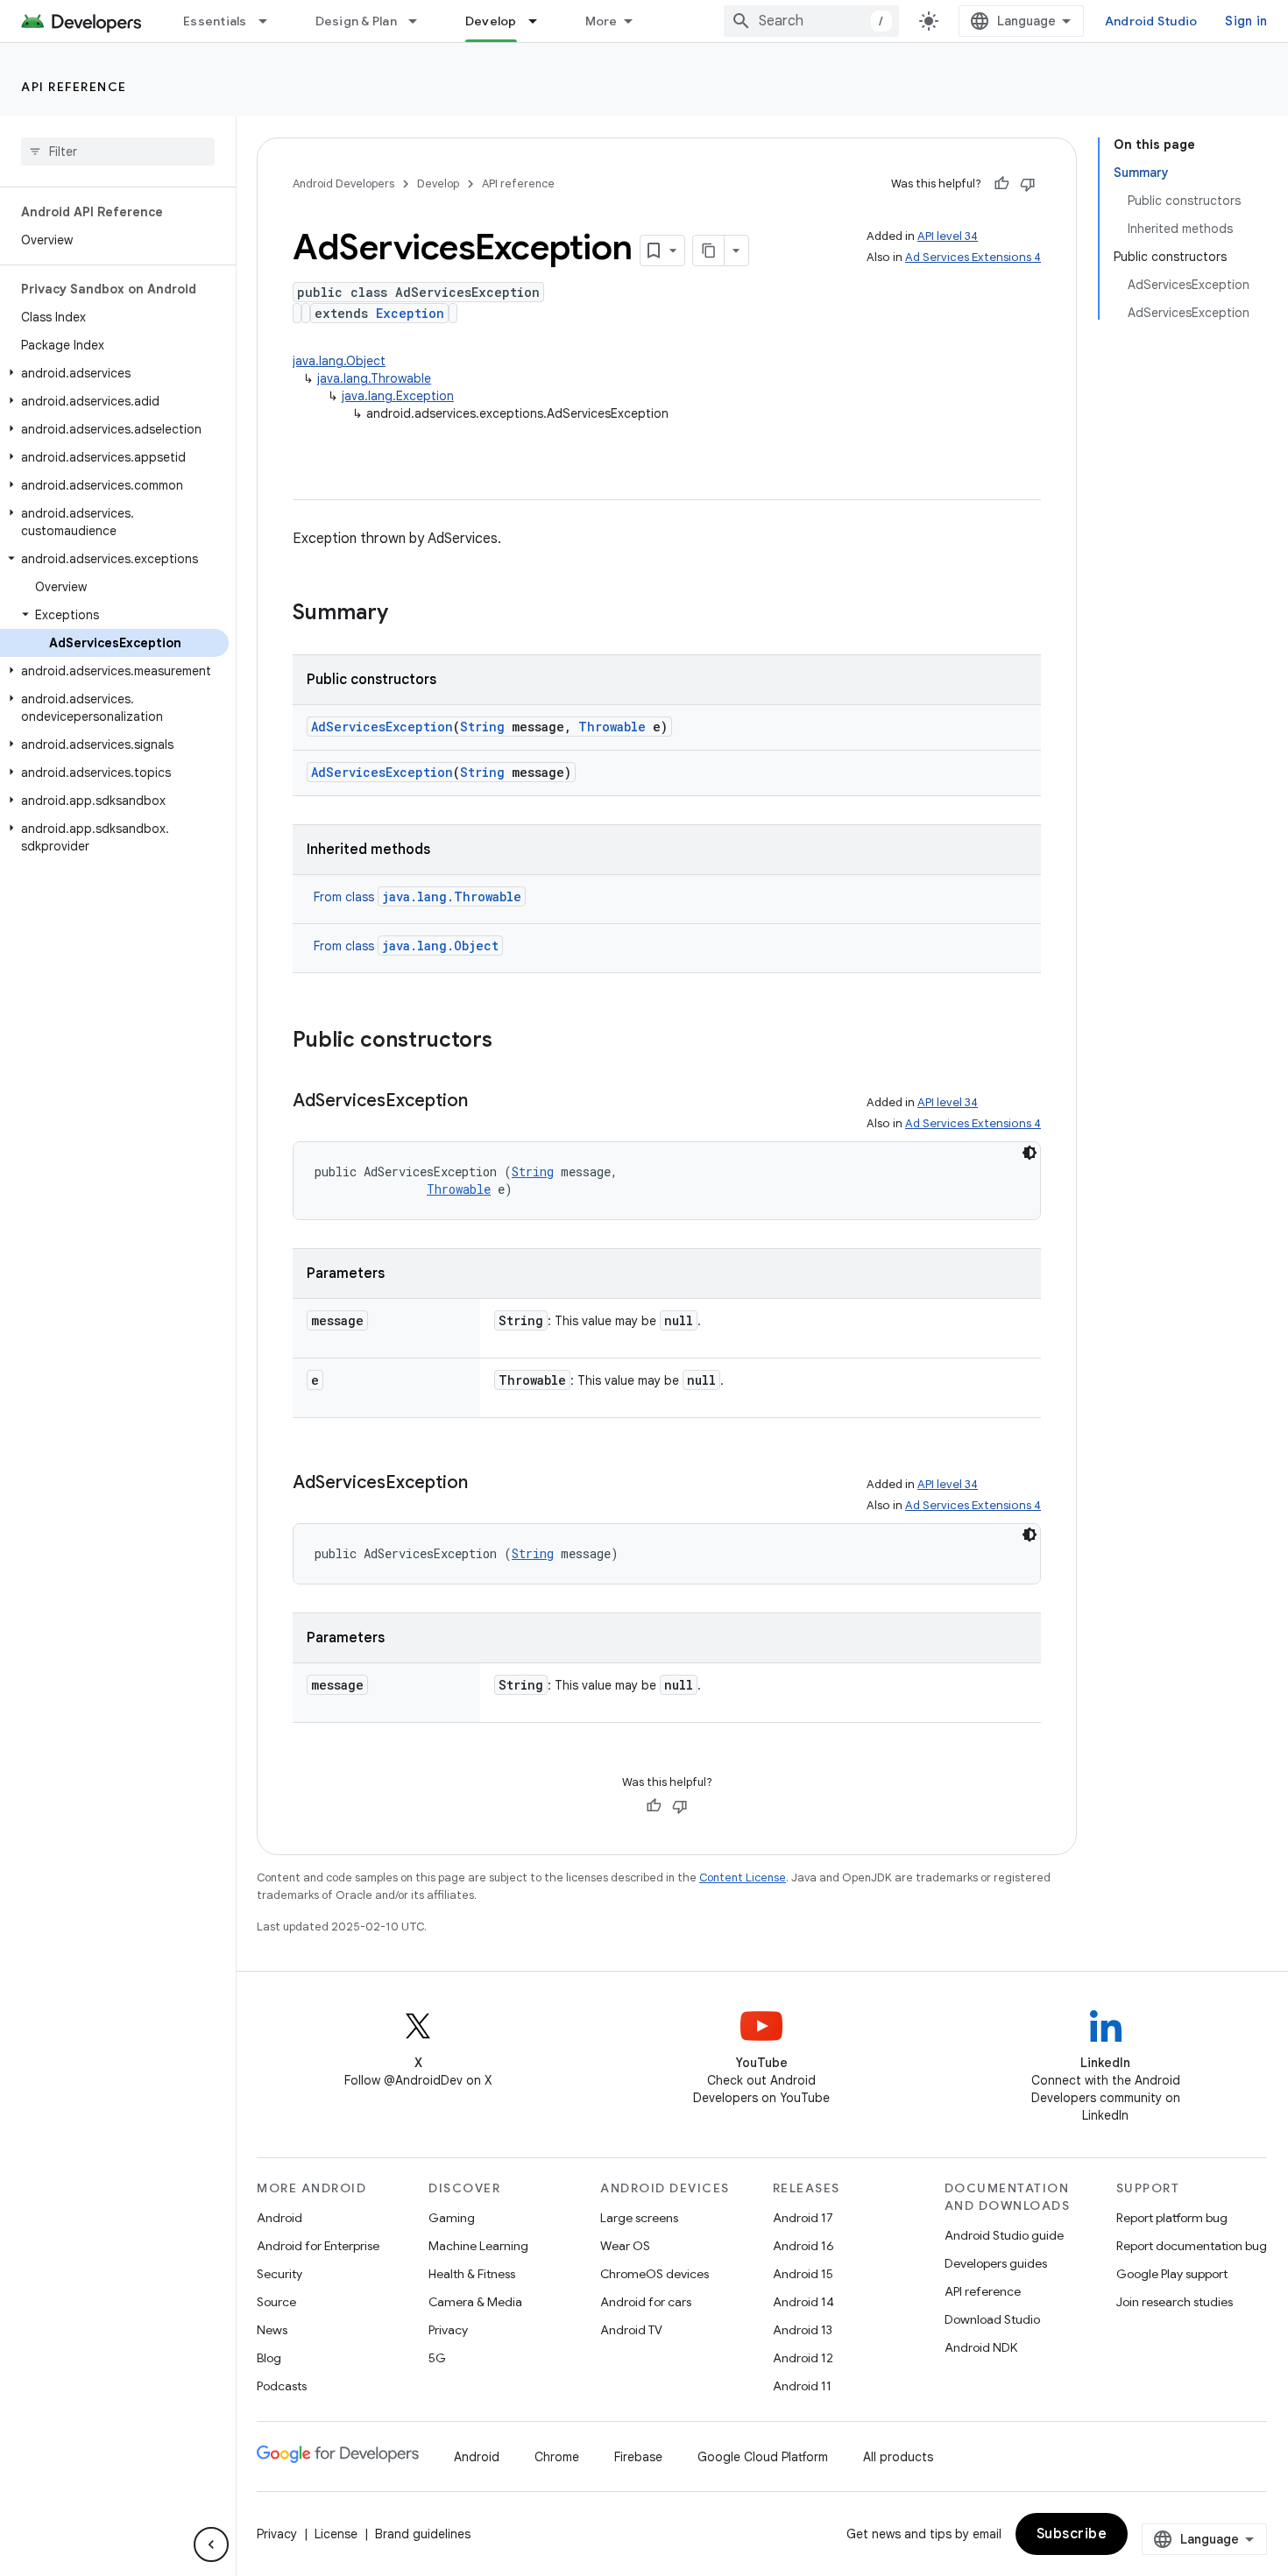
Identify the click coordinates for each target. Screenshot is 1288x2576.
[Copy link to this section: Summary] (406, 614)
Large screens (639, 2218)
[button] (114, 373)
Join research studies (1175, 2302)
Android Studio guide (1004, 2235)
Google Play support (1172, 2274)
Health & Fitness (472, 2274)
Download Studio (992, 2319)
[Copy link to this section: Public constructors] (510, 1041)
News (272, 2330)
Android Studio (1151, 21)
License (336, 2534)
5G (437, 2358)
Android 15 (803, 2274)
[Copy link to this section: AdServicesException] (485, 1102)
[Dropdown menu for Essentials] (271, 21)
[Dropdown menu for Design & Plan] (421, 21)
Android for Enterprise (318, 2246)
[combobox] (811, 21)
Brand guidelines (423, 2534)
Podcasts (282, 2386)
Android (280, 2218)
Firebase (638, 2457)
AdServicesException (382, 727)
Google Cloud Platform (763, 2457)
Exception (410, 313)
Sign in (1246, 21)
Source (276, 2302)
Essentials (215, 21)
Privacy (448, 2330)
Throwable (612, 727)
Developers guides (996, 2263)
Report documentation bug (1192, 2246)
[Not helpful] (1028, 184)
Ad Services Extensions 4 (973, 257)
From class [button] (418, 897)
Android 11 (802, 2386)
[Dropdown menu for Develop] (541, 21)
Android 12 (803, 2358)
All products (898, 2457)
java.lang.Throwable (374, 378)
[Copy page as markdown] (709, 251)
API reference (74, 87)
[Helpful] (1001, 184)
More (602, 21)
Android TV (631, 2330)
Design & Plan (356, 21)
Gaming (452, 2218)
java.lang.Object (339, 361)
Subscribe (1072, 2534)
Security (280, 2274)
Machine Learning (478, 2246)
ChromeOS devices (655, 2274)
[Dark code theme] (1030, 1153)
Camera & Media (475, 2302)
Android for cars (646, 2302)
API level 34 (948, 236)
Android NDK (981, 2347)
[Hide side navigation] (211, 2544)
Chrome (557, 2457)
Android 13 (803, 2330)
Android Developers (343, 183)
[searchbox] (118, 152)
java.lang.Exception (398, 396)
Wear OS (625, 2246)
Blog (269, 2358)
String (482, 727)
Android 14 (803, 2302)
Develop (491, 21)
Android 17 (803, 2218)
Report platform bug (1172, 2218)
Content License (743, 1877)
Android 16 (803, 2246)
